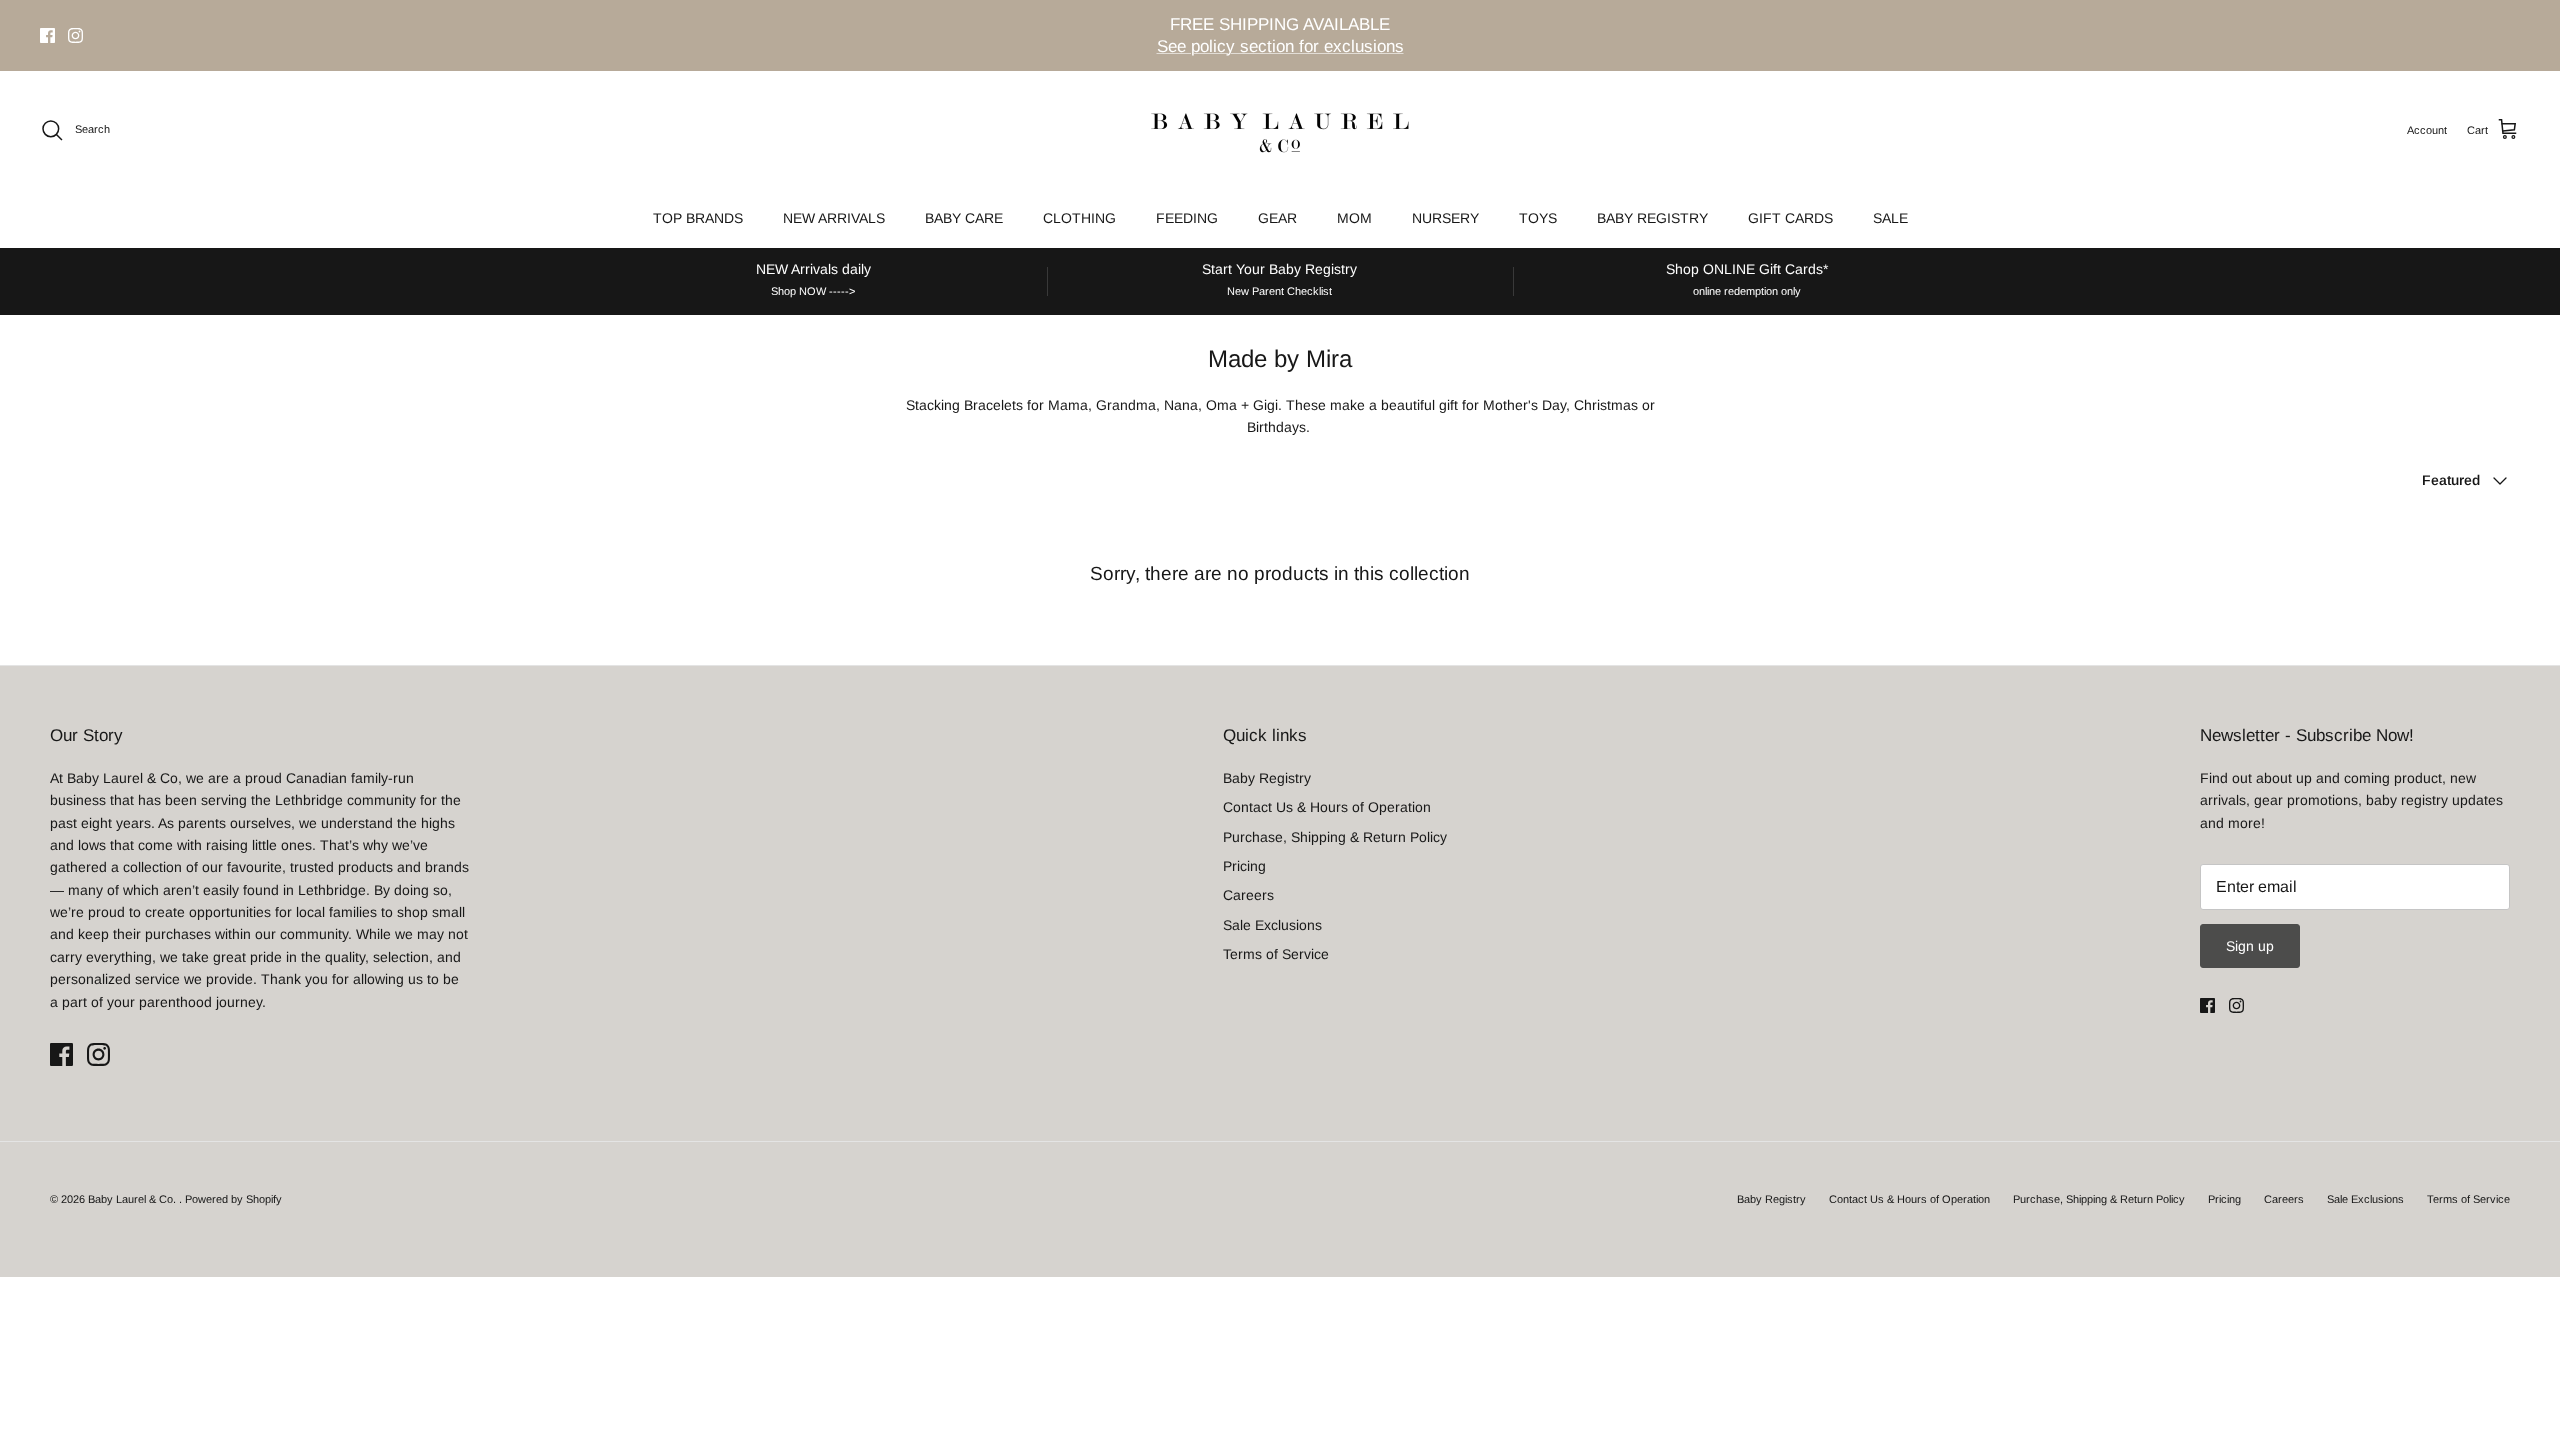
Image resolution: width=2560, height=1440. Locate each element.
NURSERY (1445, 218)
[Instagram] (75, 35)
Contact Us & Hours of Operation (1327, 807)
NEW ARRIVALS (834, 218)
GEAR (1277, 218)
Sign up (2250, 946)
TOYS (1538, 218)
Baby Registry (1267, 778)
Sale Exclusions (1272, 925)
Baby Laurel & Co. (133, 1199)
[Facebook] (47, 35)
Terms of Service (1276, 954)
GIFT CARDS (1790, 218)
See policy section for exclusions (1280, 46)
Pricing (1244, 866)
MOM (1354, 218)
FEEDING (1187, 218)
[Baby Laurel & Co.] (1280, 130)
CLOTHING (1079, 218)
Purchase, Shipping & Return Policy (1335, 837)
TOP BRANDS (698, 218)
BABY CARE (964, 218)
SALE (1890, 218)
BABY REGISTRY (1652, 218)
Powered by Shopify (233, 1199)
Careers (1248, 895)
